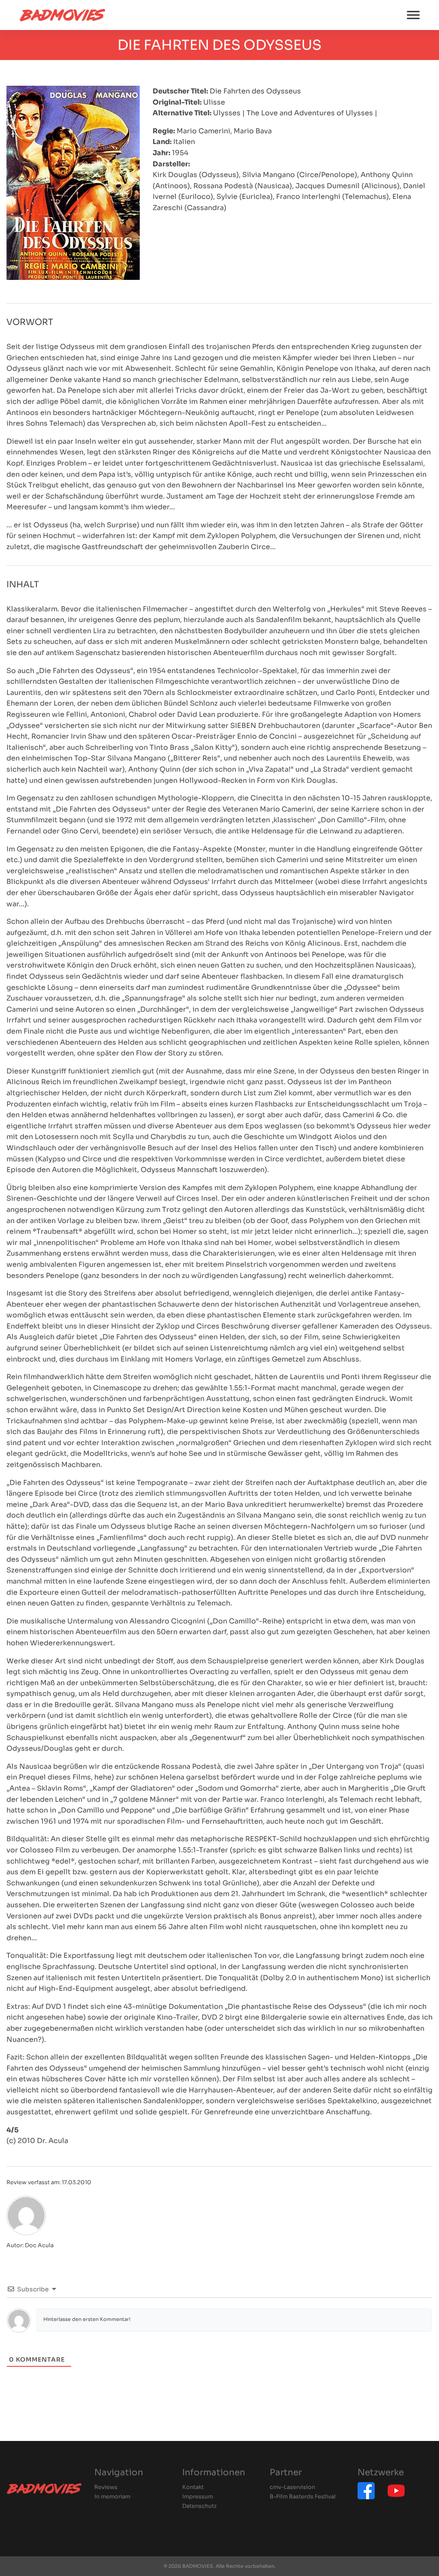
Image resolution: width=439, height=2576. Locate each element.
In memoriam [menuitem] (112, 2497)
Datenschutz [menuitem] (199, 2506)
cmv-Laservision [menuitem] (292, 2487)
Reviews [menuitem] (106, 2487)
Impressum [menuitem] (198, 2497)
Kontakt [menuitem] (193, 2487)
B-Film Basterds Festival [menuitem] (303, 2497)
